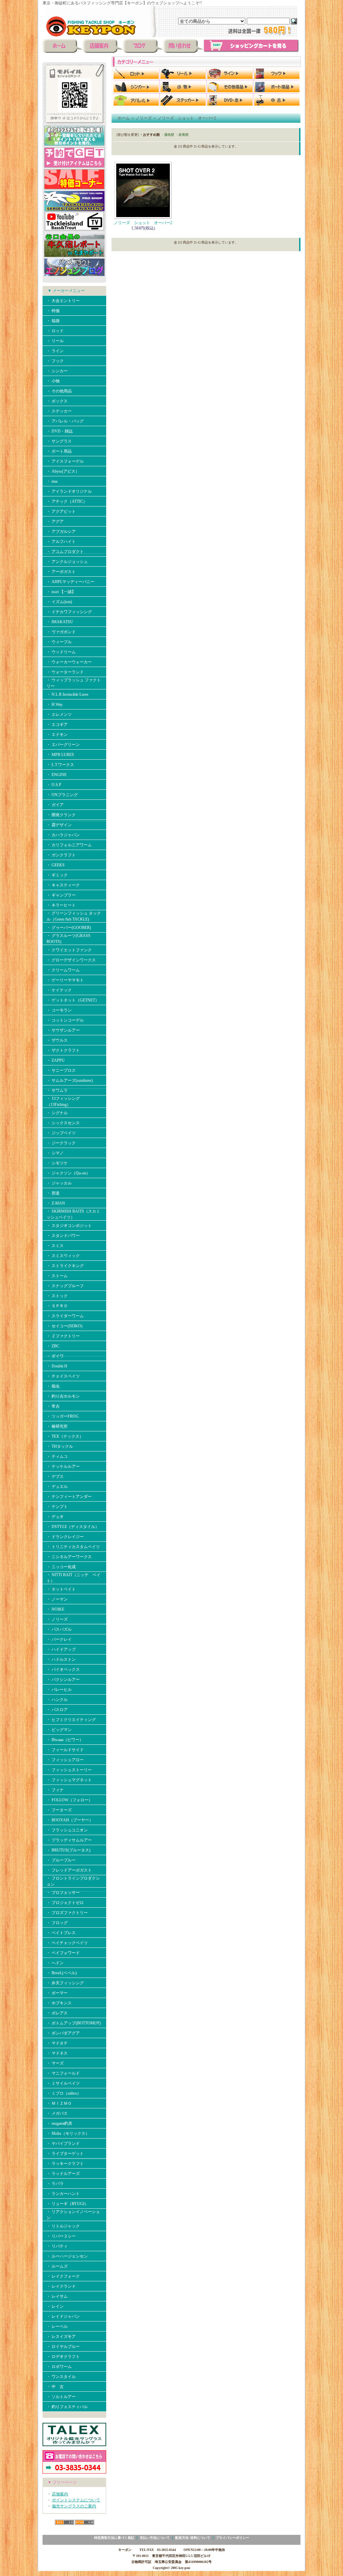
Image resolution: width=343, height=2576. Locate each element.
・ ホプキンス (59, 2003)
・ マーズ (55, 2063)
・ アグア (55, 521)
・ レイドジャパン (63, 2316)
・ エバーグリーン (63, 745)
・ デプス (55, 1476)
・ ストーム (57, 1276)
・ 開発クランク (61, 815)
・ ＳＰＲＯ (57, 1306)
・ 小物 (53, 381)
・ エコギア (57, 725)
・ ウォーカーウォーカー (69, 662)
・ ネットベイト (61, 1589)
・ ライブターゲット (65, 2154)
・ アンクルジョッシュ (67, 562)
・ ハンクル (57, 1700)
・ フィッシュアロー (65, 1760)
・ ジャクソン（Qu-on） (68, 1173)
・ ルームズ (57, 2266)
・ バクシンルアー (63, 1680)
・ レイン (55, 2306)
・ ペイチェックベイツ (67, 1943)
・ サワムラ (57, 1090)
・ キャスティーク (63, 885)
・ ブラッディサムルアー (69, 1840)
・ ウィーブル (59, 642)
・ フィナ (55, 1790)
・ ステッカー (59, 411)
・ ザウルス (57, 1040)
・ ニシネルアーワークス (69, 1557)
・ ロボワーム (59, 2367)
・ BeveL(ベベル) (62, 1973)
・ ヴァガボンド (61, 632)
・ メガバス (59, 2113)
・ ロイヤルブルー (63, 2347)
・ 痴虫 (53, 1386)
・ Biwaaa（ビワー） (65, 1740)
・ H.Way (55, 704)
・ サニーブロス (61, 1070)
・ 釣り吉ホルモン (63, 1396)
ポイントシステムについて (76, 2500)
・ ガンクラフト (61, 855)
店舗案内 (60, 2494)
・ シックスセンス (63, 1123)
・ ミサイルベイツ (63, 2083)
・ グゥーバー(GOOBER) (69, 928)
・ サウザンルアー (63, 1030)
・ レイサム (57, 2296)
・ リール (55, 341)
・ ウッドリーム (61, 652)
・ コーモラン (59, 1010)
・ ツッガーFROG (63, 1416)
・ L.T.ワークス (60, 765)
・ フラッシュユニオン (67, 1830)
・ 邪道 (53, 1193)
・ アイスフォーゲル (65, 461)
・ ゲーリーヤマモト (65, 980)
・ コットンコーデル (65, 1020)
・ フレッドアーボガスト (69, 1870)
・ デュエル (57, 1487)
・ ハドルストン (61, 1659)
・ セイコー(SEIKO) (64, 1326)
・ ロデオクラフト (63, 2357)
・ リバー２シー (61, 2236)
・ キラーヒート (61, 905)
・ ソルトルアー (61, 2397)
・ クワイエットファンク (69, 950)
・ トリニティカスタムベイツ (73, 1547)
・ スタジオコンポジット (69, 1226)
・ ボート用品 (59, 451)
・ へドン (55, 1963)
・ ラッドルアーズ (63, 2174)
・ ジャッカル (59, 1183)
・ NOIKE (55, 1609)
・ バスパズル (59, 1629)
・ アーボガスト (61, 572)
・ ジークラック (61, 1143)
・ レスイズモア (61, 2336)
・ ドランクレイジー (65, 1537)
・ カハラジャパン (63, 835)
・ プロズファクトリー (67, 1913)
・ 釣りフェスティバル (67, 2407)
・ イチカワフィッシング (69, 612)
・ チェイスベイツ (63, 1376)
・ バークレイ (59, 1639)
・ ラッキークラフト (65, 2164)
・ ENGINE (57, 775)
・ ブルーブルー (61, 1860)
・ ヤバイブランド (63, 2143)
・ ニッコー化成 (61, 1567)
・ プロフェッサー (63, 1893)
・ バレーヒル (59, 1690)
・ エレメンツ (59, 714)
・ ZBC (53, 1346)
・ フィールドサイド (65, 1750)
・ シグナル (57, 1113)
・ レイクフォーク (63, 2276)
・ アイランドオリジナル (69, 491)
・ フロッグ (57, 1923)
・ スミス (55, 1246)
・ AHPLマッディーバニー (71, 582)
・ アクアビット (61, 511)
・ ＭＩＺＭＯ (59, 2103)
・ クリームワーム (63, 970)
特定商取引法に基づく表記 (114, 2538)
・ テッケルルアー (63, 1466)
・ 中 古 (55, 2387)
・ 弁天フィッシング (65, 1983)
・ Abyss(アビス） (63, 471)
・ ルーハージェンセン (67, 2256)
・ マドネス (57, 2053)
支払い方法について (155, 2538)
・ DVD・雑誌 (60, 431)
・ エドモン (57, 735)
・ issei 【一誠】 (61, 592)
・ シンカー (57, 371)
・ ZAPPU (56, 1060)
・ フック (55, 361)
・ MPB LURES (60, 755)
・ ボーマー (57, 1993)
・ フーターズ (59, 1810)
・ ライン (55, 351)
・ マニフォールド (63, 2073)
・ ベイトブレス (61, 1933)
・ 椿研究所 (57, 1426)
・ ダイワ (55, 1356)
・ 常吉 (53, 1406)
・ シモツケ (57, 1163)
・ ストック (57, 1296)
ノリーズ (144, 118)
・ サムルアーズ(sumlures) (70, 1080)
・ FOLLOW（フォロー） (70, 1800)
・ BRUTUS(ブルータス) (68, 1850)
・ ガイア (55, 805)
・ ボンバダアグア (63, 2033)
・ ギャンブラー (61, 895)
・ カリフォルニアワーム (69, 845)
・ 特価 (53, 311)
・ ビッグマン (59, 1730)
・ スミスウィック (63, 1256)
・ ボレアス (57, 2013)
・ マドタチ (57, 2043)
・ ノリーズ (57, 1619)
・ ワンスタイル (61, 2377)
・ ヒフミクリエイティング (71, 1720)
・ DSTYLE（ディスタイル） (73, 1527)
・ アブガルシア (61, 532)
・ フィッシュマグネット (69, 1780)
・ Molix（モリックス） (68, 2133)
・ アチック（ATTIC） (67, 501)
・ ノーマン (57, 1599)
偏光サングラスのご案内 (74, 2506)
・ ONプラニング (62, 795)
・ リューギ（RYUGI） (67, 2204)
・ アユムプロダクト (65, 552)
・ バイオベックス (63, 1669)
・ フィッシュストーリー (69, 1770)
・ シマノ (55, 1153)
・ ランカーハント (63, 2194)
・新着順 (182, 135)
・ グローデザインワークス (71, 960)
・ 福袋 (53, 321)
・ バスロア (57, 1710)
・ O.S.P (54, 785)
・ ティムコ (57, 1456)
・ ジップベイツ (61, 1133)
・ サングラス (59, 441)
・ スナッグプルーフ (65, 1286)
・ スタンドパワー (63, 1236)
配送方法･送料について (193, 2538)
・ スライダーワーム (65, 1316)
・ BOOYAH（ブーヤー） (70, 1820)
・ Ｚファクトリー (63, 1336)
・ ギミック (57, 875)
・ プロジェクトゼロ (65, 1903)
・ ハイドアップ (61, 1649)
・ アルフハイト (61, 542)
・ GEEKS (56, 865)
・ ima (52, 481)
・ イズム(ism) (59, 602)
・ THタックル (60, 1446)
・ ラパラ (55, 2184)
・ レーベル (57, 2326)
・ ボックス (57, 401)
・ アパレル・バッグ (65, 421)
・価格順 (167, 135)
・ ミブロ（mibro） (64, 2093)
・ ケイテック (59, 990)
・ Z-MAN (56, 1203)
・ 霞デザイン (59, 825)
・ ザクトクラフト (63, 1050)
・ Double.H (57, 1366)
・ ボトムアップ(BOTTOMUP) (74, 2023)
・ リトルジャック (63, 2226)
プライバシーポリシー (232, 2538)
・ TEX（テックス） (65, 1436)
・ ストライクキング (65, 1266)
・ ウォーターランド (65, 672)
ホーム (124, 118)
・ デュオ (55, 1517)
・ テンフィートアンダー (69, 1497)
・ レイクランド (61, 2286)
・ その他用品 (59, 391)
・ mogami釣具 (59, 2123)
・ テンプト (57, 1507)
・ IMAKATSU (60, 622)
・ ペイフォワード (63, 1953)
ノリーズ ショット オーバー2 (187, 118)
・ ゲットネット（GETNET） (73, 1000)
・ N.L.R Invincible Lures (67, 694)
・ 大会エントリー (63, 301)
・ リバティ (57, 2246)
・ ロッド (55, 331)
